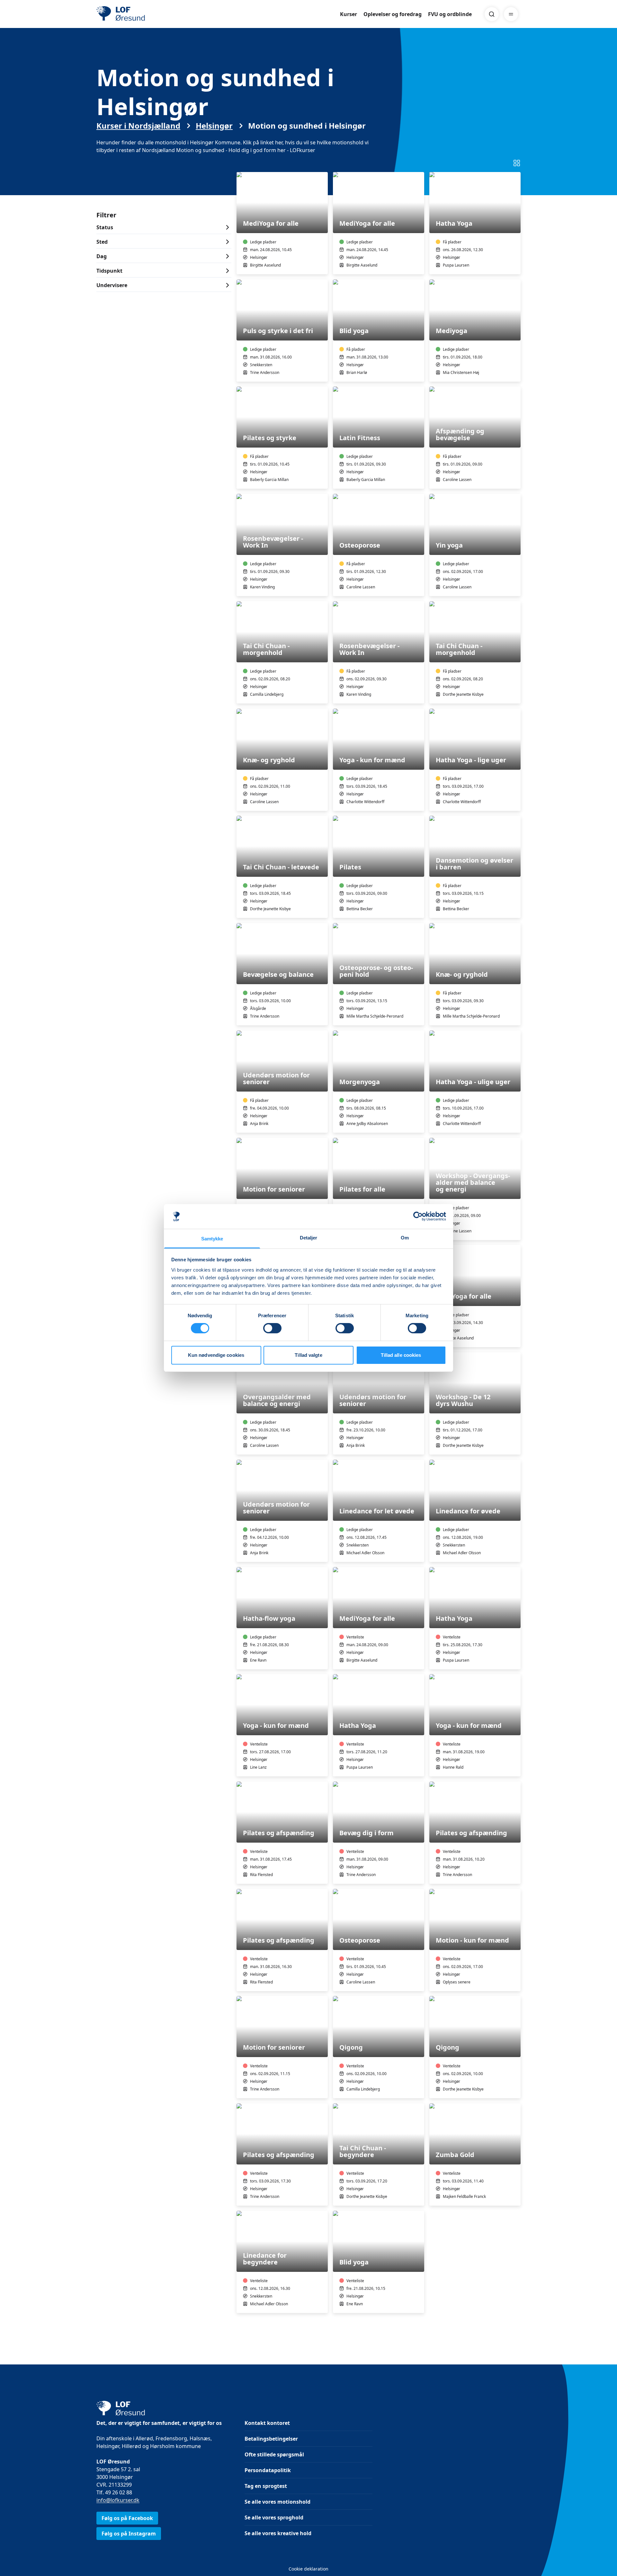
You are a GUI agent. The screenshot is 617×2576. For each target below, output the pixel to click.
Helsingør (214, 126)
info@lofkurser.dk (118, 2500)
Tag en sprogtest (266, 2486)
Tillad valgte (308, 1355)
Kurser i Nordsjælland (138, 126)
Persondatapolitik (268, 2470)
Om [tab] (405, 1238)
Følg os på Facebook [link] (127, 2518)
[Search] (492, 14)
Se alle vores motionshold (277, 2502)
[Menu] (511, 14)
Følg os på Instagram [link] (129, 2534)
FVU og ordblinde (450, 14)
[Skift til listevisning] (517, 163)
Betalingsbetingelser (271, 2439)
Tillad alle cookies (401, 1355)
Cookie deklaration (308, 2569)
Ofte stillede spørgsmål (274, 2454)
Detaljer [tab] (309, 1238)
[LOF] (143, 14)
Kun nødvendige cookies (216, 1355)
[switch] (272, 1328)
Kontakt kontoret (267, 2423)
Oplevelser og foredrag (393, 14)
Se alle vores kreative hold (278, 2533)
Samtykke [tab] (212, 1239)
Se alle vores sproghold (274, 2517)
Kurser (349, 14)
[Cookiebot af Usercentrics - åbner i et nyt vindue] (418, 1216)
